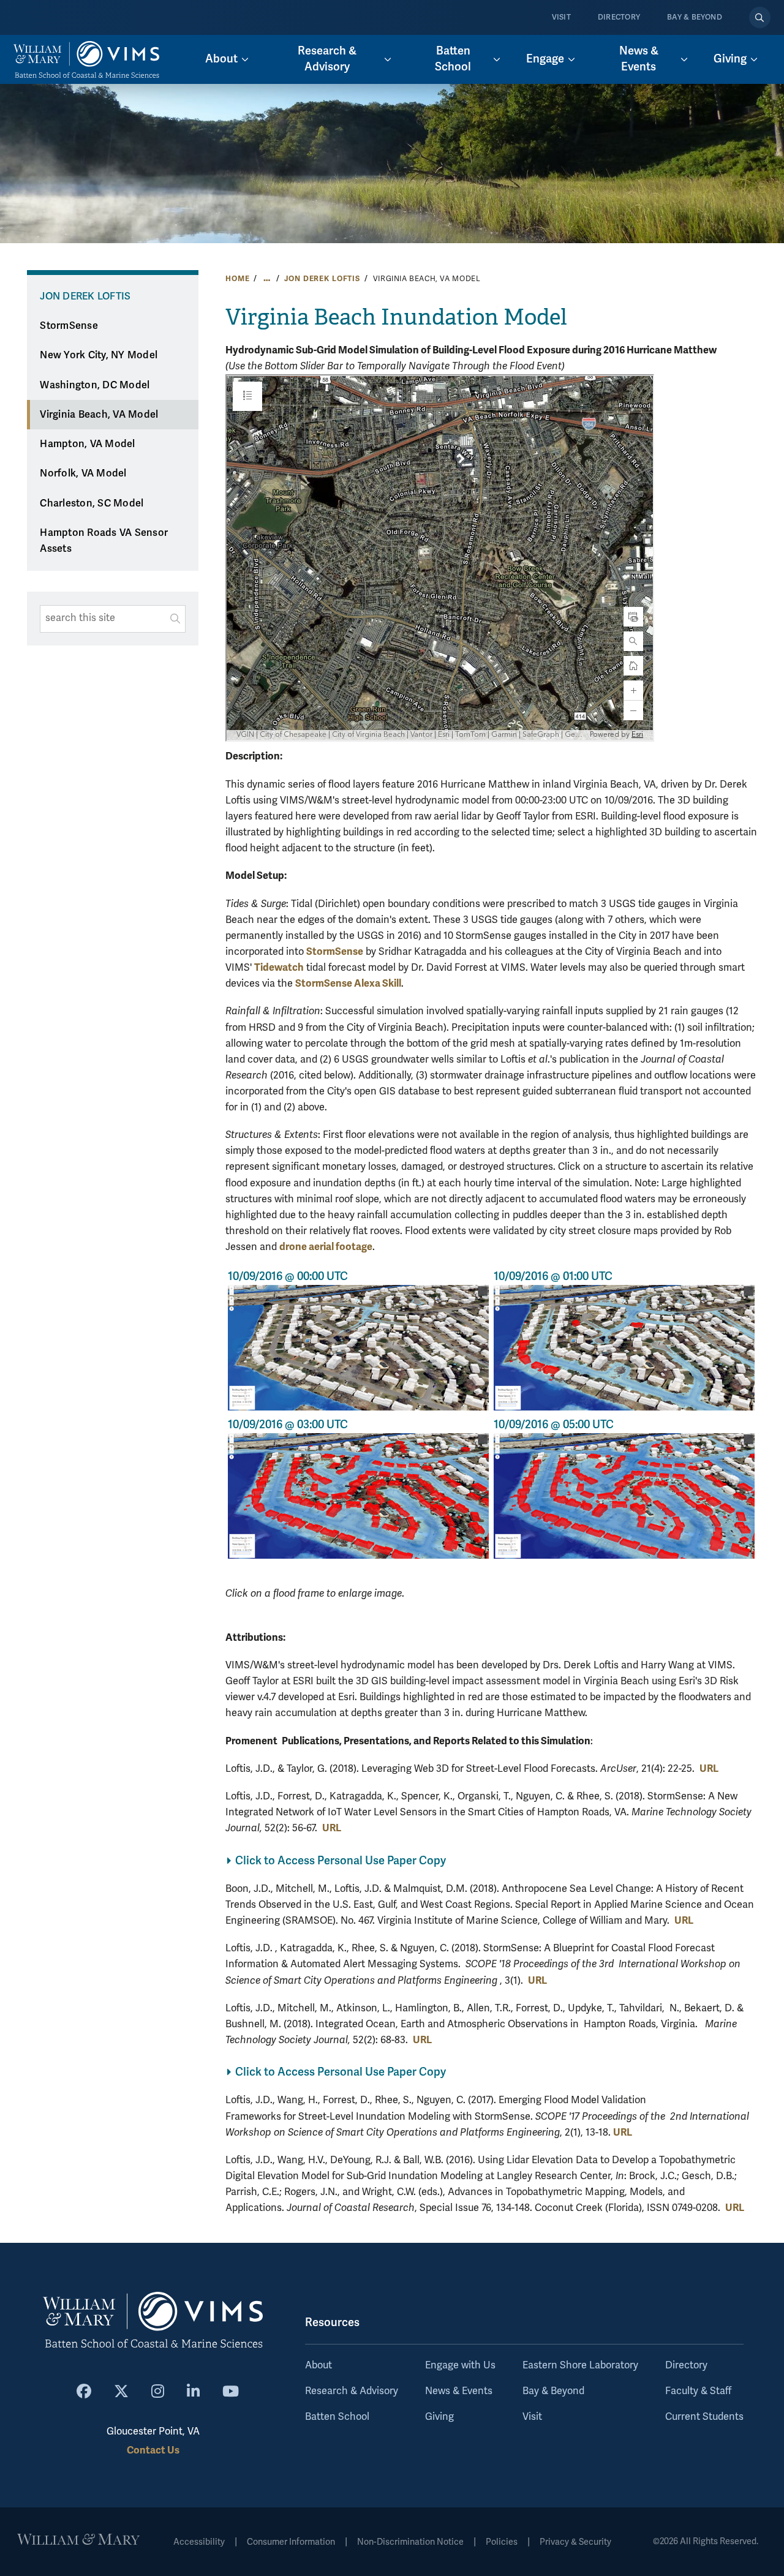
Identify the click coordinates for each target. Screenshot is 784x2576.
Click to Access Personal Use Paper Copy (341, 1861)
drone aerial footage (326, 1247)
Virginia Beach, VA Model (99, 415)
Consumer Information (291, 2542)
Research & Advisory (352, 2391)
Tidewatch (279, 967)
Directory (619, 17)
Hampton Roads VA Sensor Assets (104, 541)
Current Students (704, 2417)
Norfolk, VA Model (83, 473)
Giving (439, 2417)
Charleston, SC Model (92, 503)
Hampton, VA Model (87, 444)
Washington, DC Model (95, 385)
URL (709, 1768)
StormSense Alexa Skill (348, 983)
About (318, 2365)
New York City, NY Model (99, 355)
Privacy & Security (575, 2542)
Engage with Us (460, 2365)
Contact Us (153, 2450)
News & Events (459, 2391)
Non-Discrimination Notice (410, 2542)
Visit (561, 17)
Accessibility (199, 2542)
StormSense (69, 326)
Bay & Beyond (695, 17)
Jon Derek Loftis (322, 279)
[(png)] (358, 1347)
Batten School (337, 2417)
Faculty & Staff (698, 2391)
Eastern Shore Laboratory (580, 2365)
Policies (502, 2542)
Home (237, 279)
